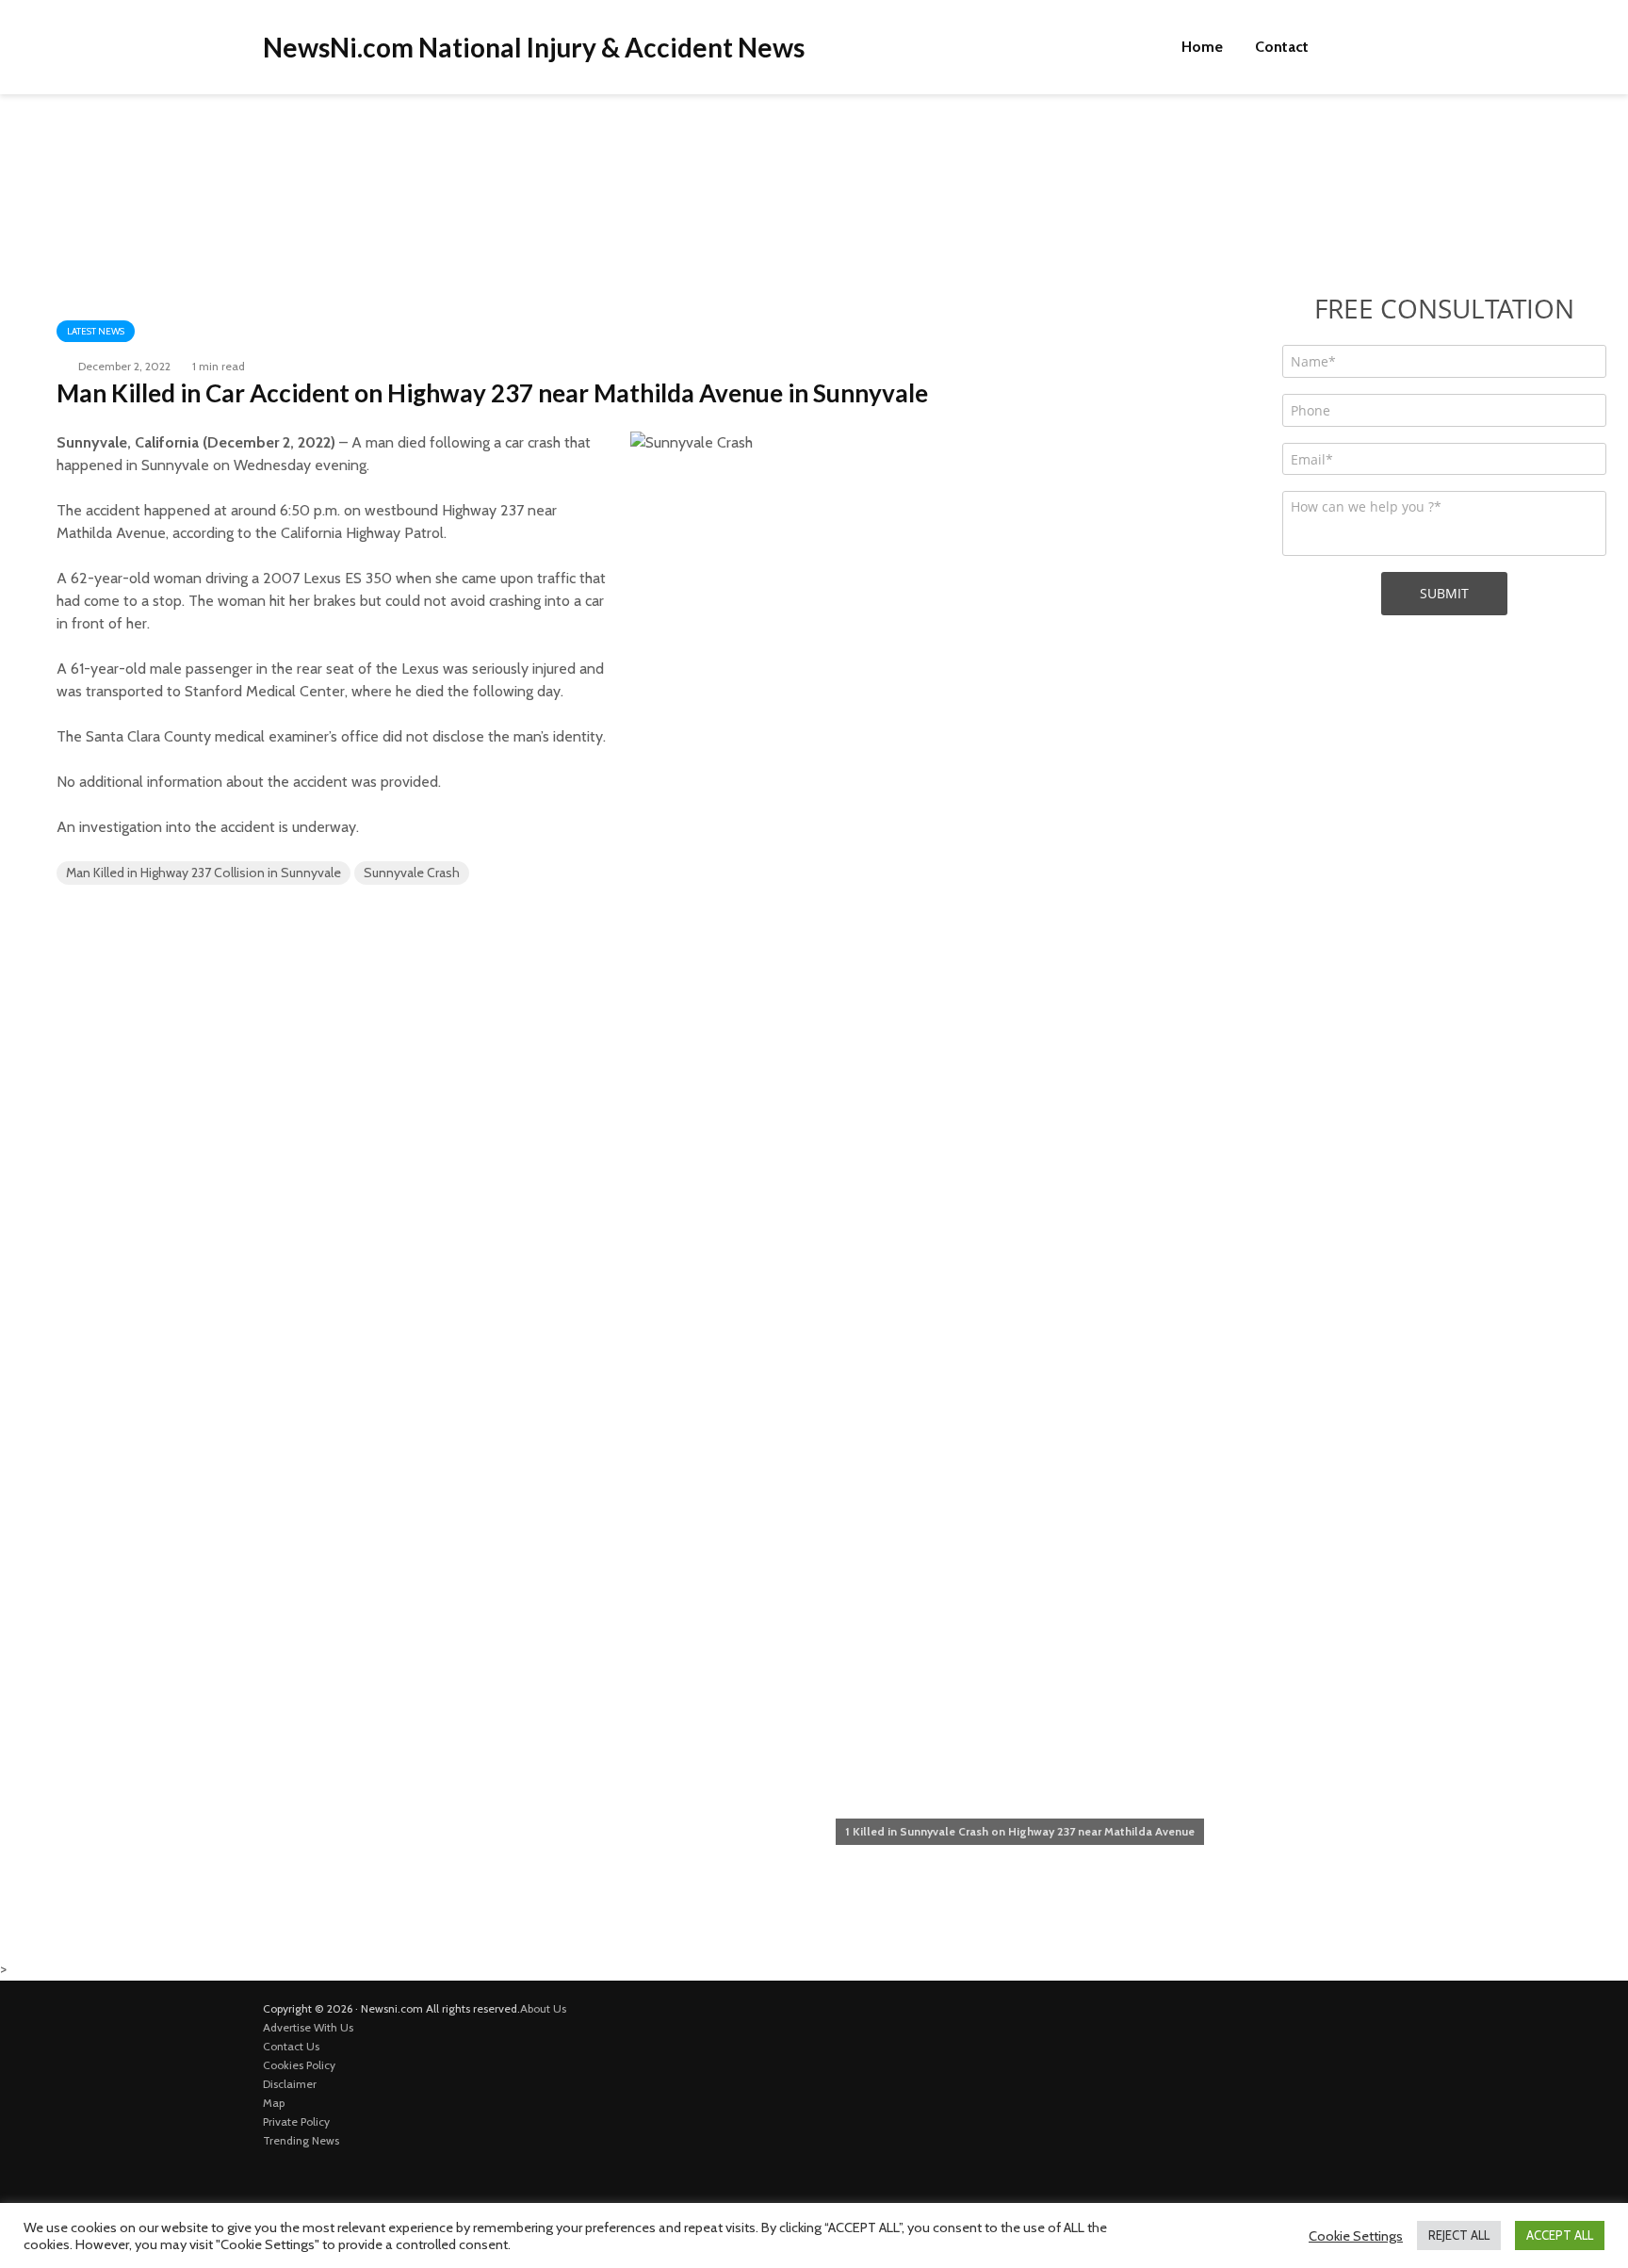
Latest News (96, 331)
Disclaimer (290, 2084)
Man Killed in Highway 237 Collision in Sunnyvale (203, 873)
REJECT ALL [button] (1459, 2235)
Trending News (301, 2140)
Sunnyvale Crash (412, 873)
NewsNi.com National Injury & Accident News (534, 47)
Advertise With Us (308, 2027)
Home (1202, 47)
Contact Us (291, 2046)
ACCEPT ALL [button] (1560, 2235)
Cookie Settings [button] (1356, 2236)
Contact (1282, 47)
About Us (543, 2008)
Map (274, 2103)
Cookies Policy (299, 2065)
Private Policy (296, 2121)
